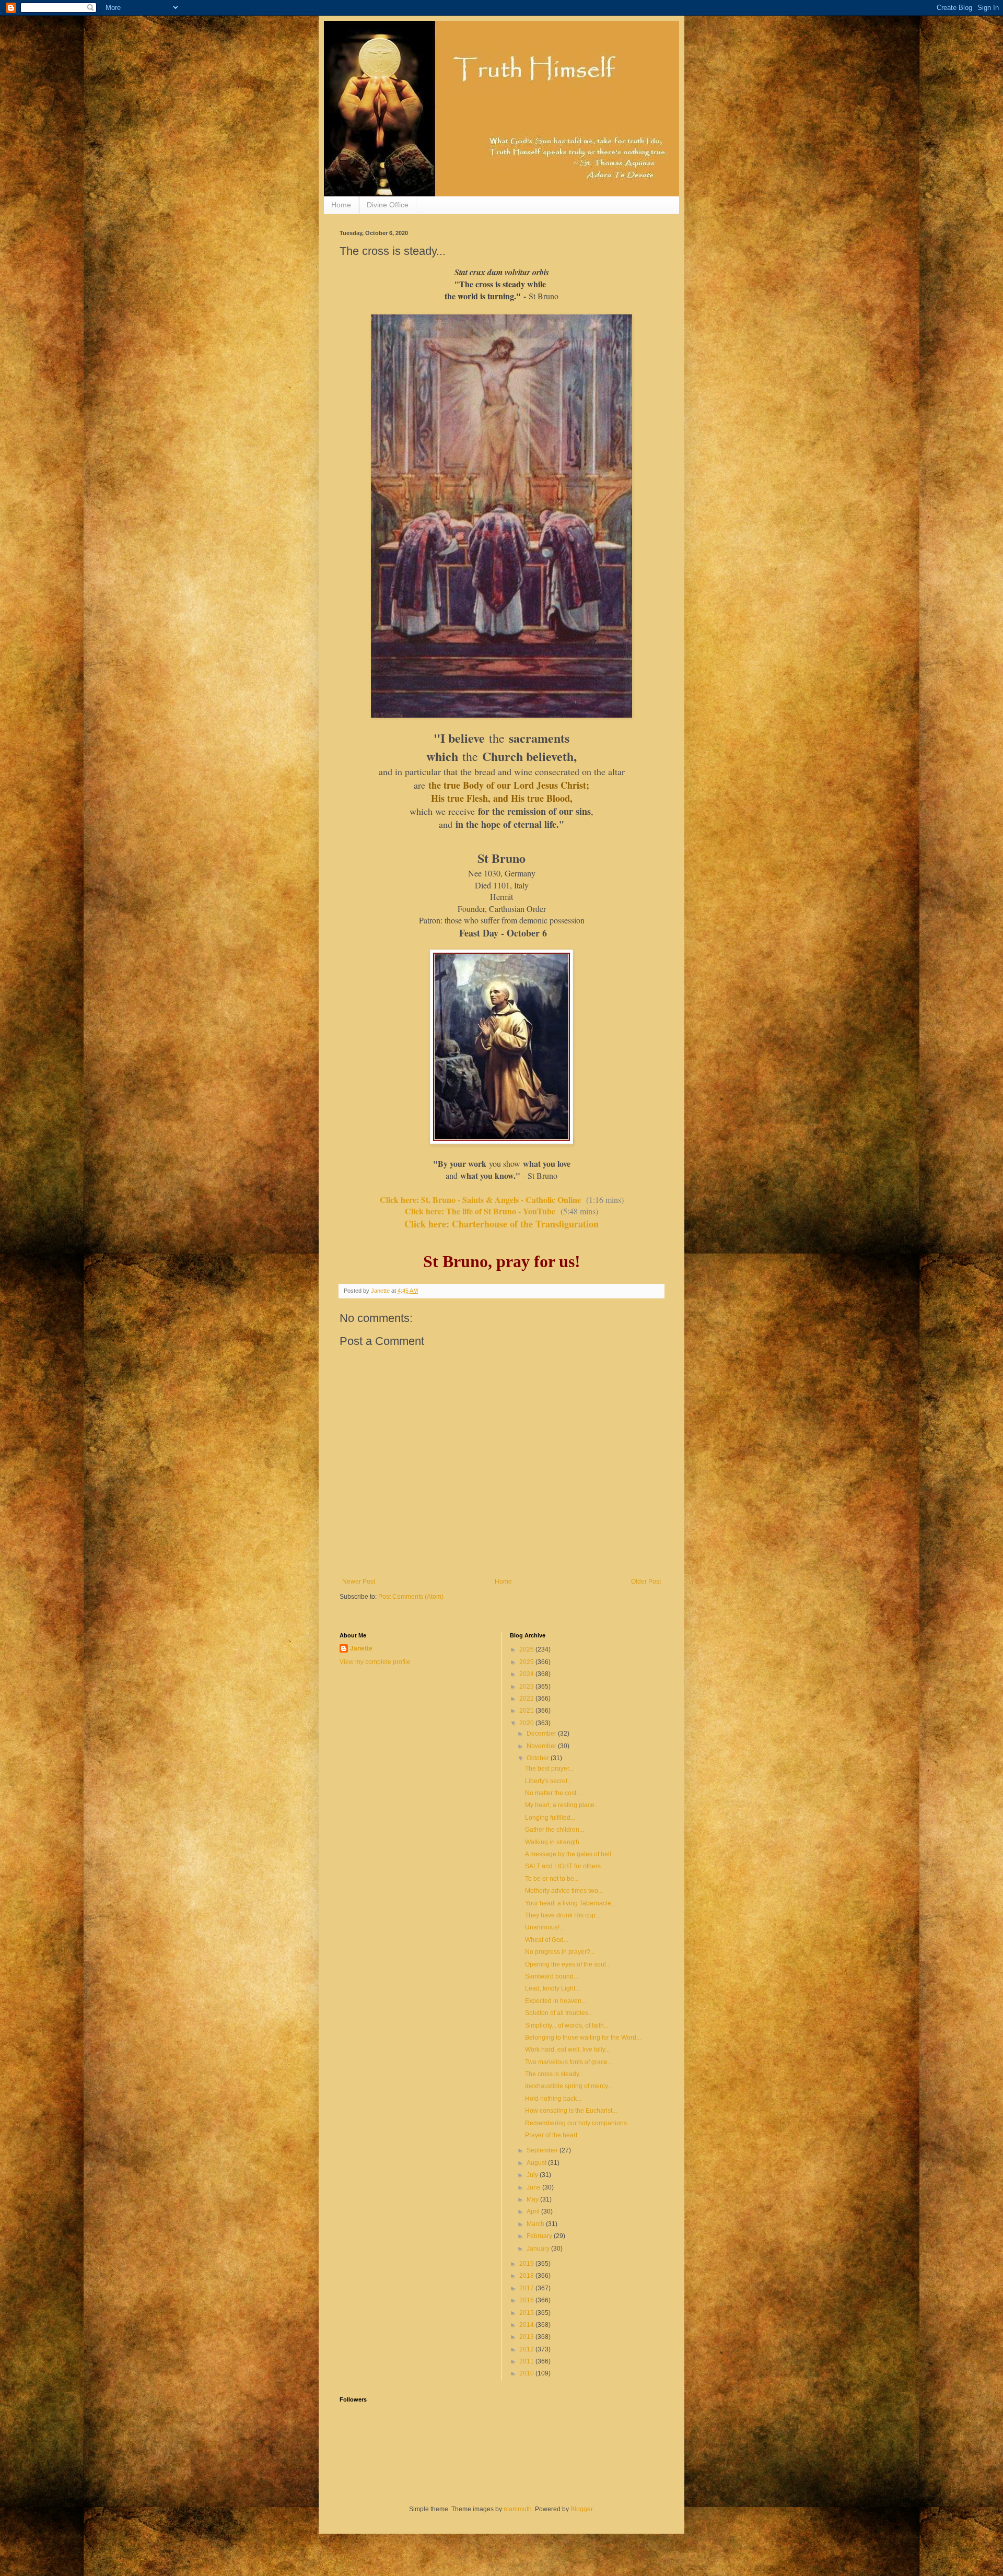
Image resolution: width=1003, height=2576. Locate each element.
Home (341, 205)
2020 (527, 1723)
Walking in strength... (555, 1842)
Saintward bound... (552, 1976)
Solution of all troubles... (559, 2013)
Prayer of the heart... (553, 2135)
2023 (527, 1687)
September (543, 2150)
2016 (527, 2300)
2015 (527, 2313)
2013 (527, 2337)
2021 (527, 1711)
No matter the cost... (553, 1793)
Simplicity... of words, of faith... (567, 2025)
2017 (527, 2288)
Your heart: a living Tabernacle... (570, 1903)
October (539, 1758)
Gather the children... (555, 1830)
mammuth (518, 2509)
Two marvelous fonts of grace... (569, 2062)
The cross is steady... (554, 2074)
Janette (361, 1648)
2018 (527, 2276)
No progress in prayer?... (560, 1952)
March (536, 2224)
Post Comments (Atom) (411, 1597)
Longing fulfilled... (550, 1818)
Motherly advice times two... (564, 1891)
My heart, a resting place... (562, 1805)
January (539, 2249)
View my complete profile (375, 1662)
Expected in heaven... (556, 2001)
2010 (527, 2373)
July (533, 2175)
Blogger (581, 2509)
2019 (527, 2264)
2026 (527, 1649)
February (540, 2236)
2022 (527, 1699)
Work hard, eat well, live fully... (567, 2050)
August (537, 2163)
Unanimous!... (545, 1927)
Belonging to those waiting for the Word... (583, 2038)
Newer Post (359, 1582)
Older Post (646, 1582)
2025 (527, 1662)
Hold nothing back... (553, 2099)
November (542, 1746)
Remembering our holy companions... (578, 2123)
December (542, 1734)
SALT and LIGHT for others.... (566, 1866)
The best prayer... (549, 1769)
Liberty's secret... (549, 1781)
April (534, 2211)
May (533, 2199)
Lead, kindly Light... (552, 1988)
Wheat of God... (547, 1940)
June (534, 2187)
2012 (527, 2349)
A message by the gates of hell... (570, 1854)
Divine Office (388, 205)
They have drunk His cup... (563, 1915)
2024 (527, 1674)
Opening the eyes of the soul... (568, 1964)
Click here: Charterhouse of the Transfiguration (501, 1224)
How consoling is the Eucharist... (571, 2111)
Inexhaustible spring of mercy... (569, 2086)
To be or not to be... (552, 1879)
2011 (527, 2361)
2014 (527, 2325)
